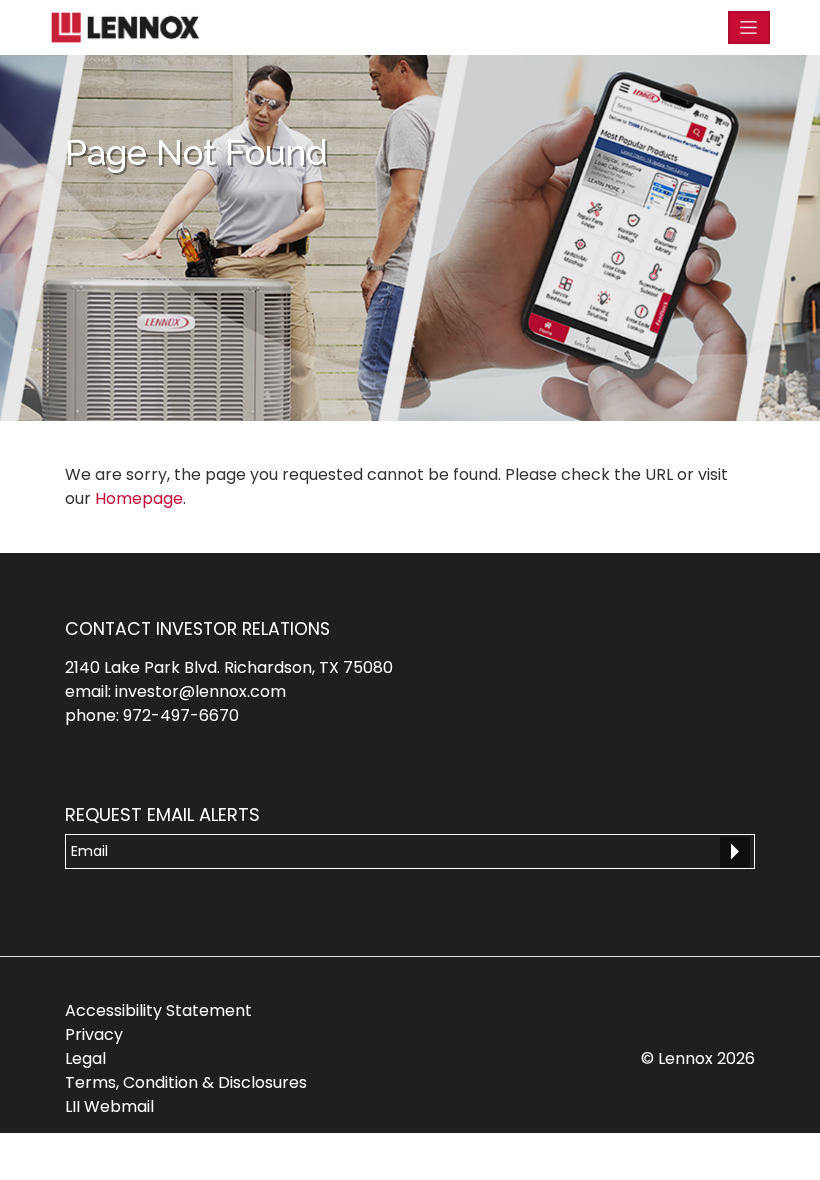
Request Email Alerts (162, 814)
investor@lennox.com (200, 691)
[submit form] (735, 852)
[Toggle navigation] (749, 27)
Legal (85, 1058)
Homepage (139, 498)
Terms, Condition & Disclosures (186, 1082)
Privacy (94, 1034)
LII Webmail (109, 1106)
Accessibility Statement (158, 1010)
